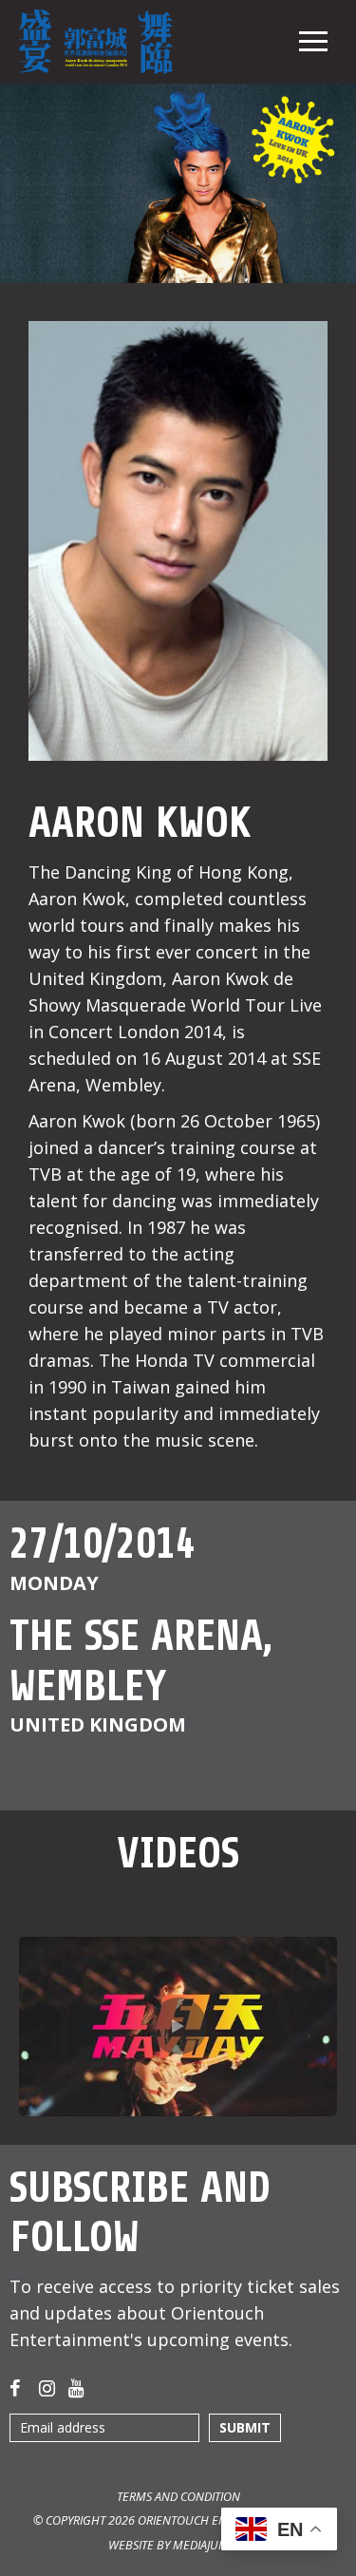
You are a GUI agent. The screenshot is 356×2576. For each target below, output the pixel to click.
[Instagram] (48, 2388)
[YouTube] (78, 2388)
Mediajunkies (211, 2545)
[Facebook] (19, 2388)
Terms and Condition (178, 2497)
